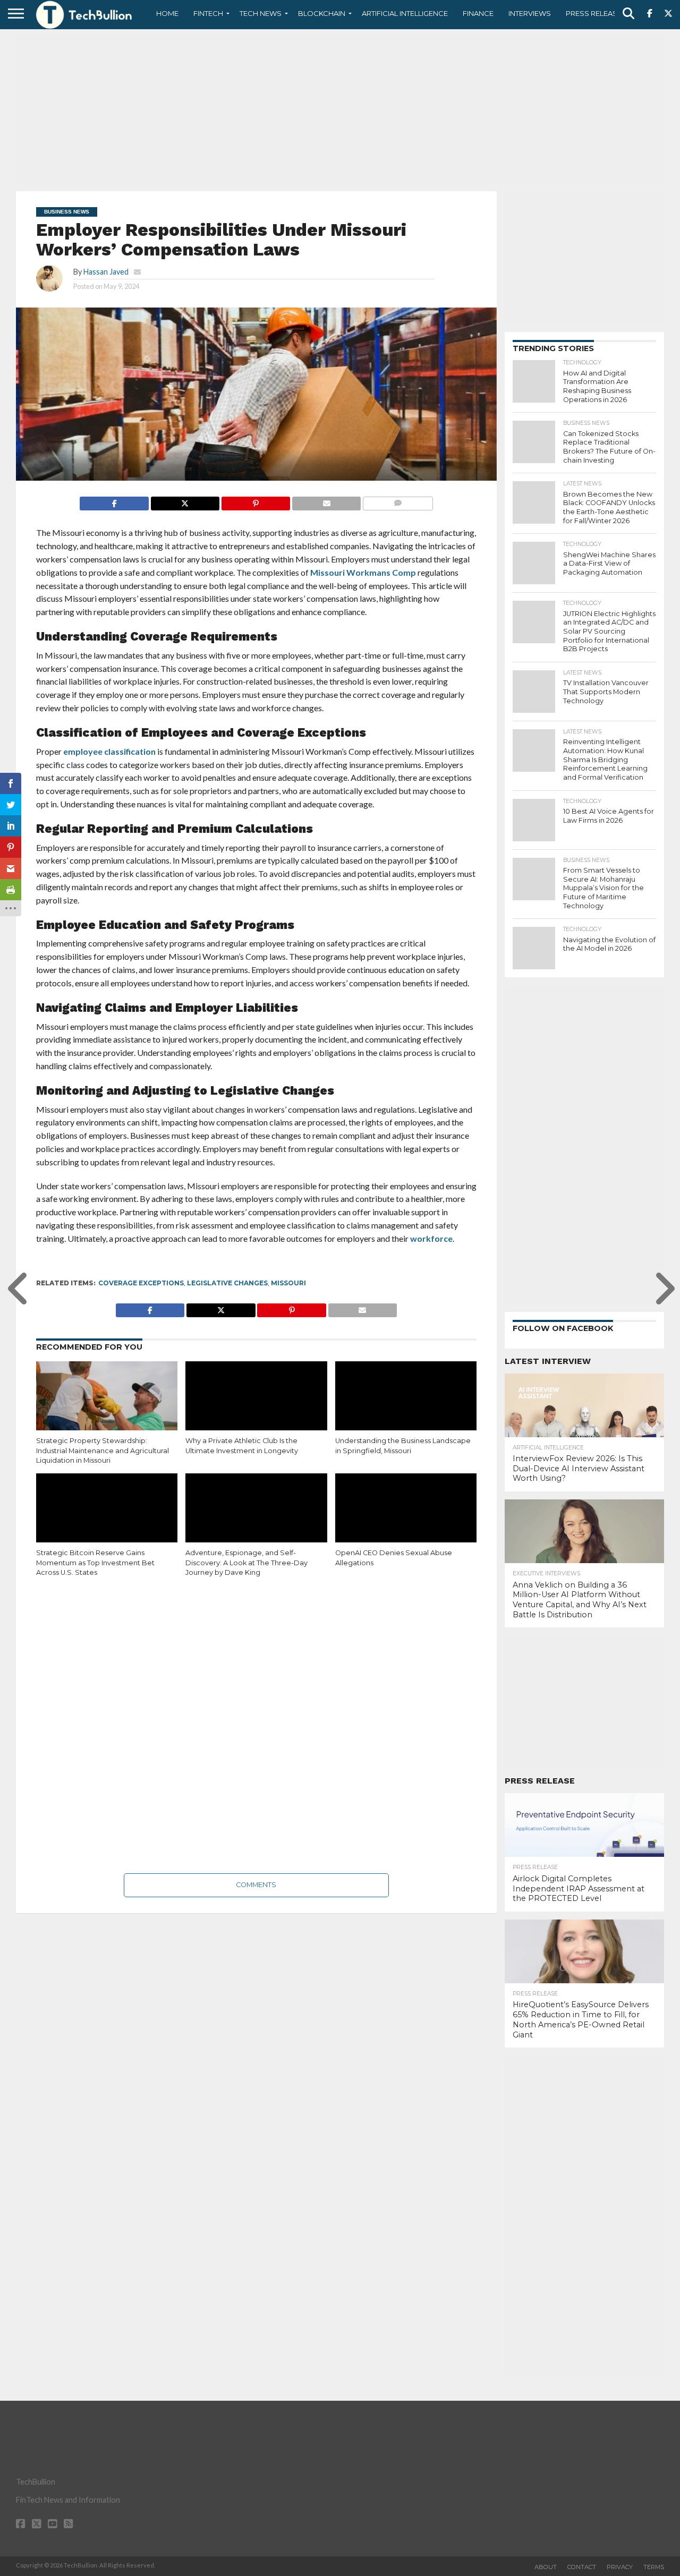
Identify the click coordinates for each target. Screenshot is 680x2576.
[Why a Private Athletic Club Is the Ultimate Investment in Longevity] (256, 1404)
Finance (478, 13)
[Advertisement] (340, 109)
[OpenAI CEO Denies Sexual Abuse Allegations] (406, 1516)
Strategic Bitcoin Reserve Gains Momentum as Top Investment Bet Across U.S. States (95, 1563)
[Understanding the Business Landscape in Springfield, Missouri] (406, 1408)
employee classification (109, 751)
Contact (582, 2567)
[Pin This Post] (256, 501)
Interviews (530, 13)
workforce (431, 1238)
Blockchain (322, 13)
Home (167, 13)
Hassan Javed (106, 272)
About (546, 2567)
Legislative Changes (227, 1283)
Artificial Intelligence (405, 13)
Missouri (288, 1283)
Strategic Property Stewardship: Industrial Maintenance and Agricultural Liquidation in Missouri (103, 1451)
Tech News (261, 13)
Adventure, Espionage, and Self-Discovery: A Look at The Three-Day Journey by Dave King (246, 1563)
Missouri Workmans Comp (363, 572)
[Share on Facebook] (114, 501)
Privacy (620, 2567)
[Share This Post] (185, 501)
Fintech (208, 13)
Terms (654, 2567)
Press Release (594, 13)
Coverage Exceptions (141, 1283)
